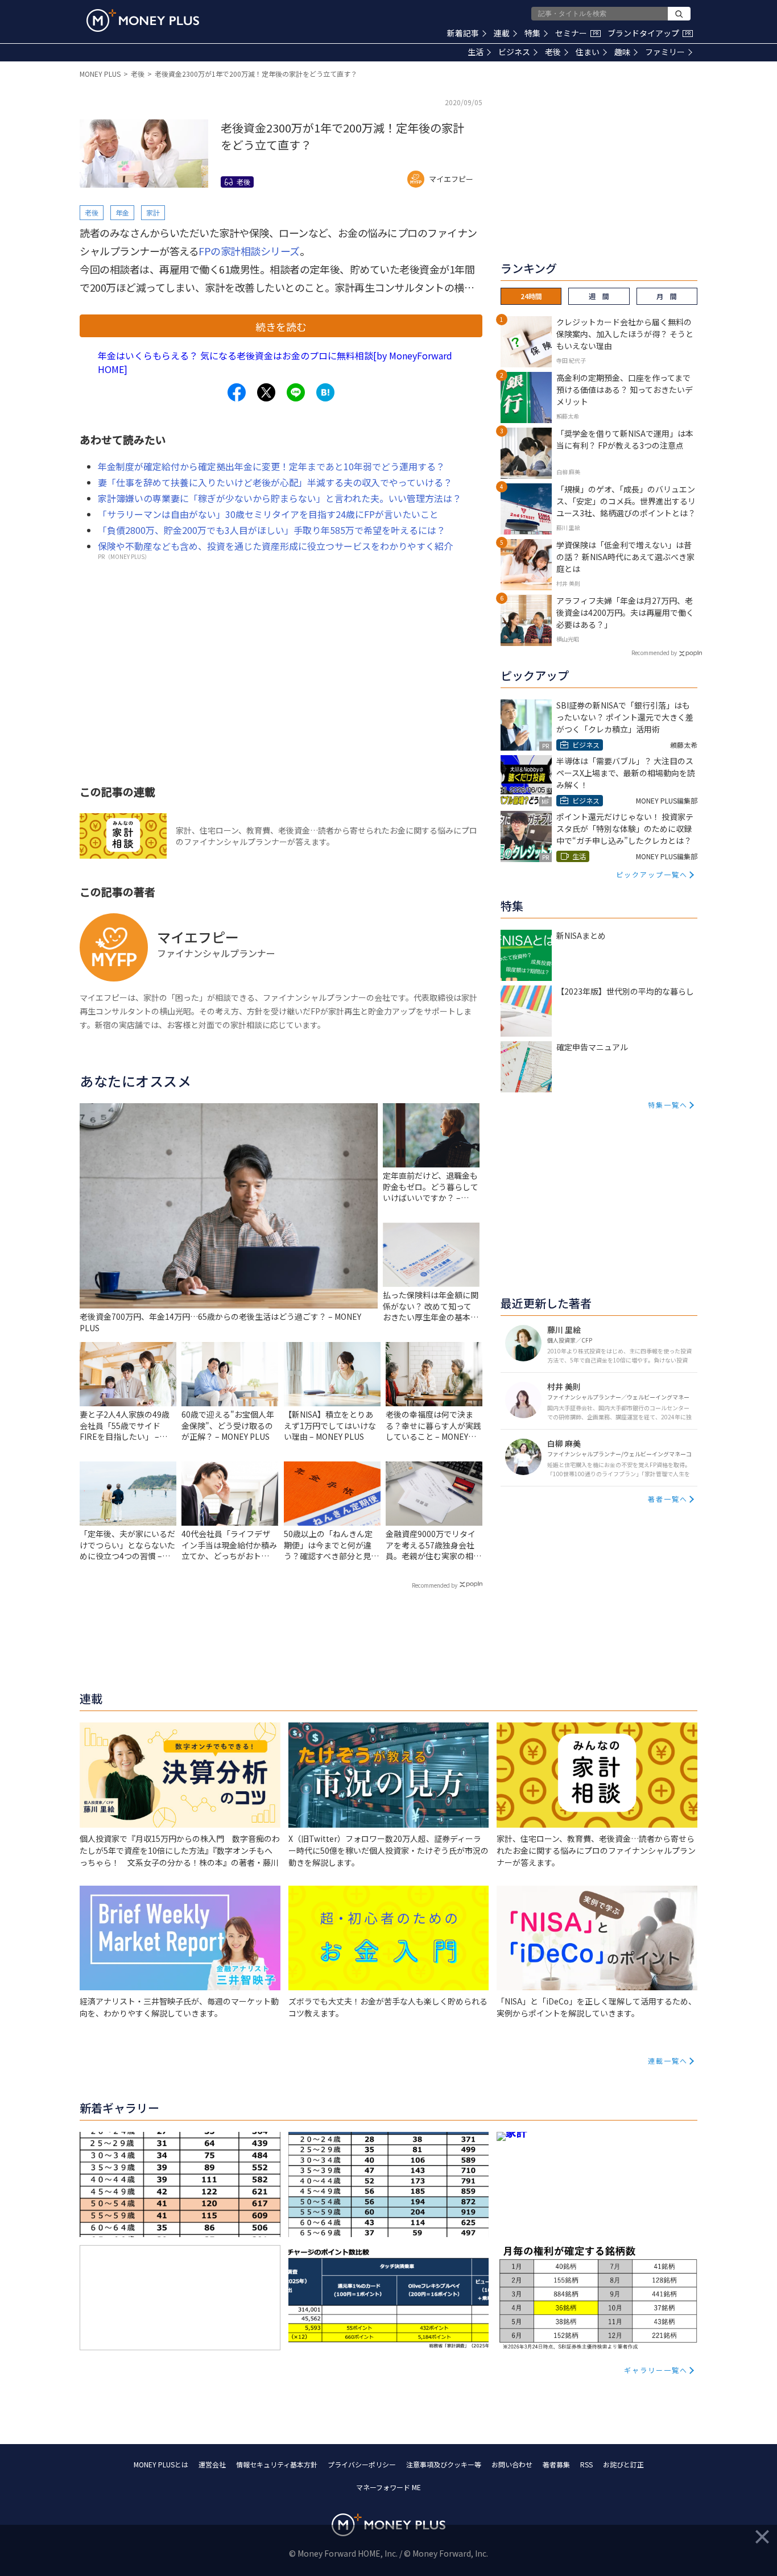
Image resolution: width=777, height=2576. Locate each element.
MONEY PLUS (100, 74)
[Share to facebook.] (237, 392)
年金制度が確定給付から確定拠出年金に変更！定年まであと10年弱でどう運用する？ (271, 466)
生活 (476, 52)
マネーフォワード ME (388, 2487)
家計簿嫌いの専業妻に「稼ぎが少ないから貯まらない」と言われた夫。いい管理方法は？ (280, 498)
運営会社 (212, 2464)
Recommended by (435, 1585)
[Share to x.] (266, 392)
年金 (122, 212)
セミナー (577, 33)
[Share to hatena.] (325, 392)
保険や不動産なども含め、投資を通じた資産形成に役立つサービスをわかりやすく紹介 (275, 546)
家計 (153, 212)
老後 (553, 52)
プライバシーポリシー (362, 2464)
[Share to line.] (296, 392)
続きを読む (281, 326)
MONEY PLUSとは (161, 2464)
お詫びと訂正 (623, 2464)
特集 (532, 33)
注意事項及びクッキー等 (444, 2464)
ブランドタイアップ (649, 33)
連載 (502, 33)
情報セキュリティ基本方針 (277, 2464)
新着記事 (463, 33)
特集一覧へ (668, 1105)
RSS (586, 2464)
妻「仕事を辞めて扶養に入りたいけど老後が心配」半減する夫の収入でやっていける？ (275, 482)
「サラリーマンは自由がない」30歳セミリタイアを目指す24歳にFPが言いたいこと (268, 514)
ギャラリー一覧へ (656, 2370)
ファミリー (665, 52)
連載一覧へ (668, 2061)
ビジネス (514, 52)
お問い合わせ (512, 2464)
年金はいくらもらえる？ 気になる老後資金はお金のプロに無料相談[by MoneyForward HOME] (275, 362)
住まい (588, 52)
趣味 (622, 52)
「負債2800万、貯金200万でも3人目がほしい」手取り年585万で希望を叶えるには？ (272, 530)
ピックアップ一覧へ (652, 874)
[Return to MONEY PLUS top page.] (143, 20)
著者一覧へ (668, 1499)
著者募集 (556, 2464)
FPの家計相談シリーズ (249, 251)
